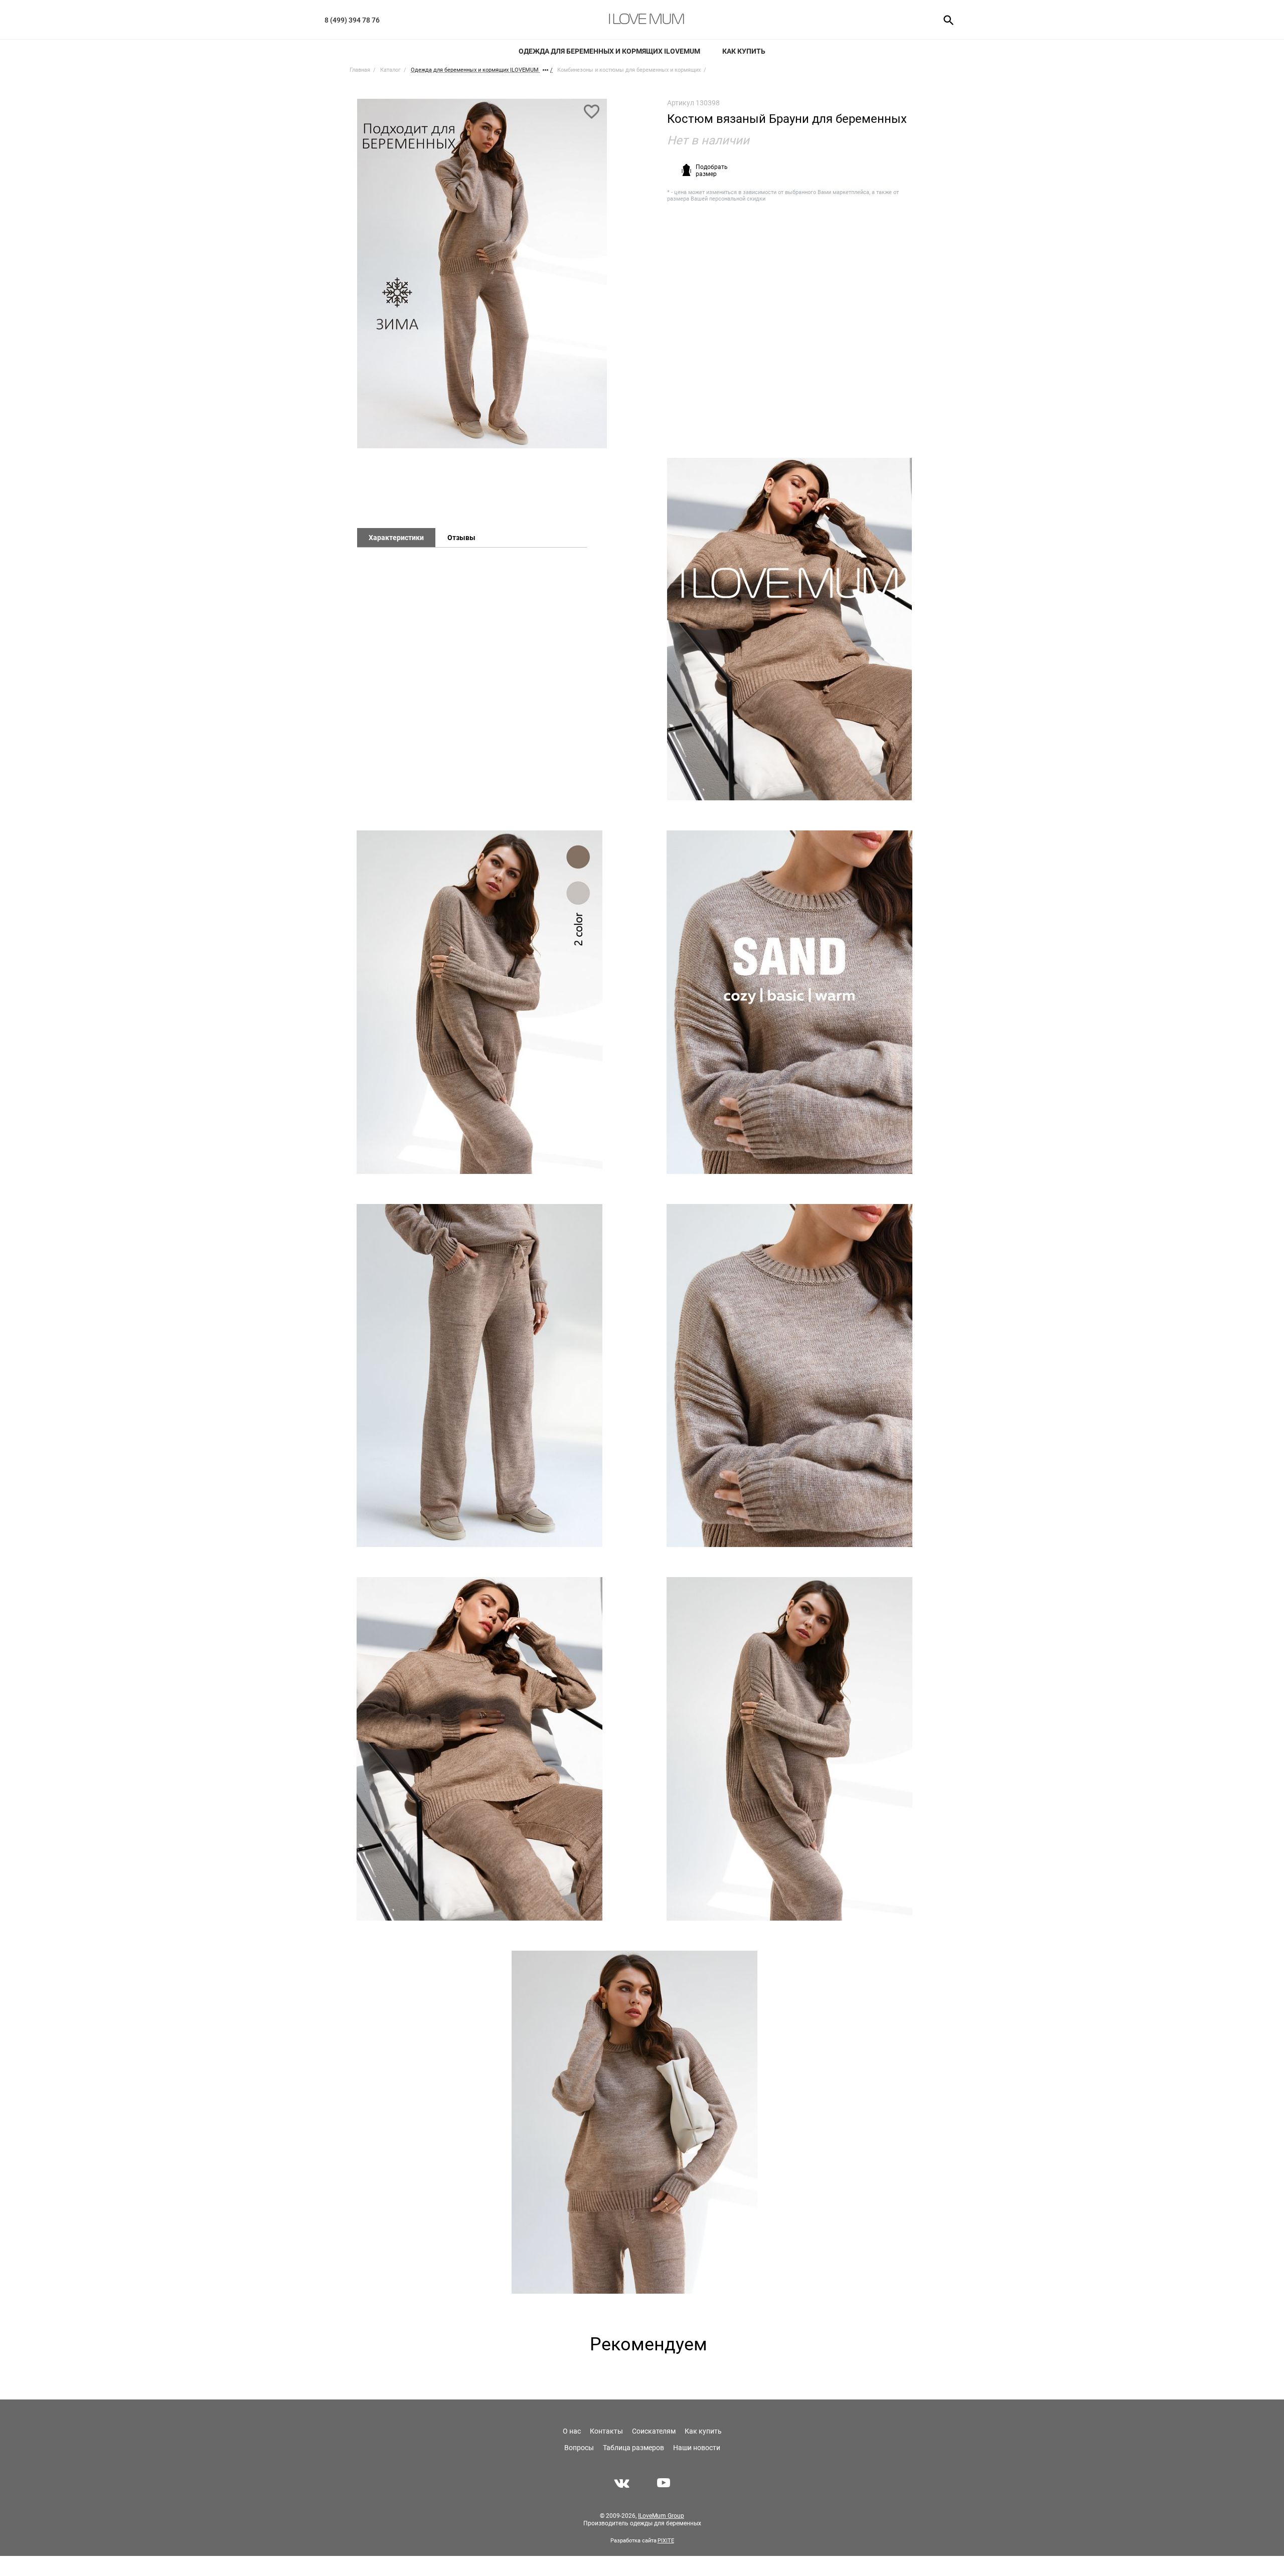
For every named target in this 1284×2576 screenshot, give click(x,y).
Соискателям (654, 2431)
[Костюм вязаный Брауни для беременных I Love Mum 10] (634, 2122)
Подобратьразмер (712, 170)
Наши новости (697, 2448)
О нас (572, 2431)
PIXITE (666, 2541)
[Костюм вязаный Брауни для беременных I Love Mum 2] (789, 629)
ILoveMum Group (661, 2516)
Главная (360, 70)
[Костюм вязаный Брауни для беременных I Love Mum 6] (789, 1376)
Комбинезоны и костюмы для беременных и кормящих (629, 70)
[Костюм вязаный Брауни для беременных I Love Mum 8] (479, 1749)
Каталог (390, 70)
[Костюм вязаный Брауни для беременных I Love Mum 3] (479, 1002)
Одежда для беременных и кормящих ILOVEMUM (609, 51)
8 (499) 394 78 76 (352, 20)
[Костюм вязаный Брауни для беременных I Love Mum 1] (482, 278)
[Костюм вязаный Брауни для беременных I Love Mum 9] (789, 1749)
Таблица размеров (633, 2448)
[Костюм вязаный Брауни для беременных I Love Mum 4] (789, 1002)
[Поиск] (945, 20)
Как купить (744, 51)
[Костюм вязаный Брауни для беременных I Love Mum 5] (479, 1376)
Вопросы (579, 2448)
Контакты (606, 2431)
